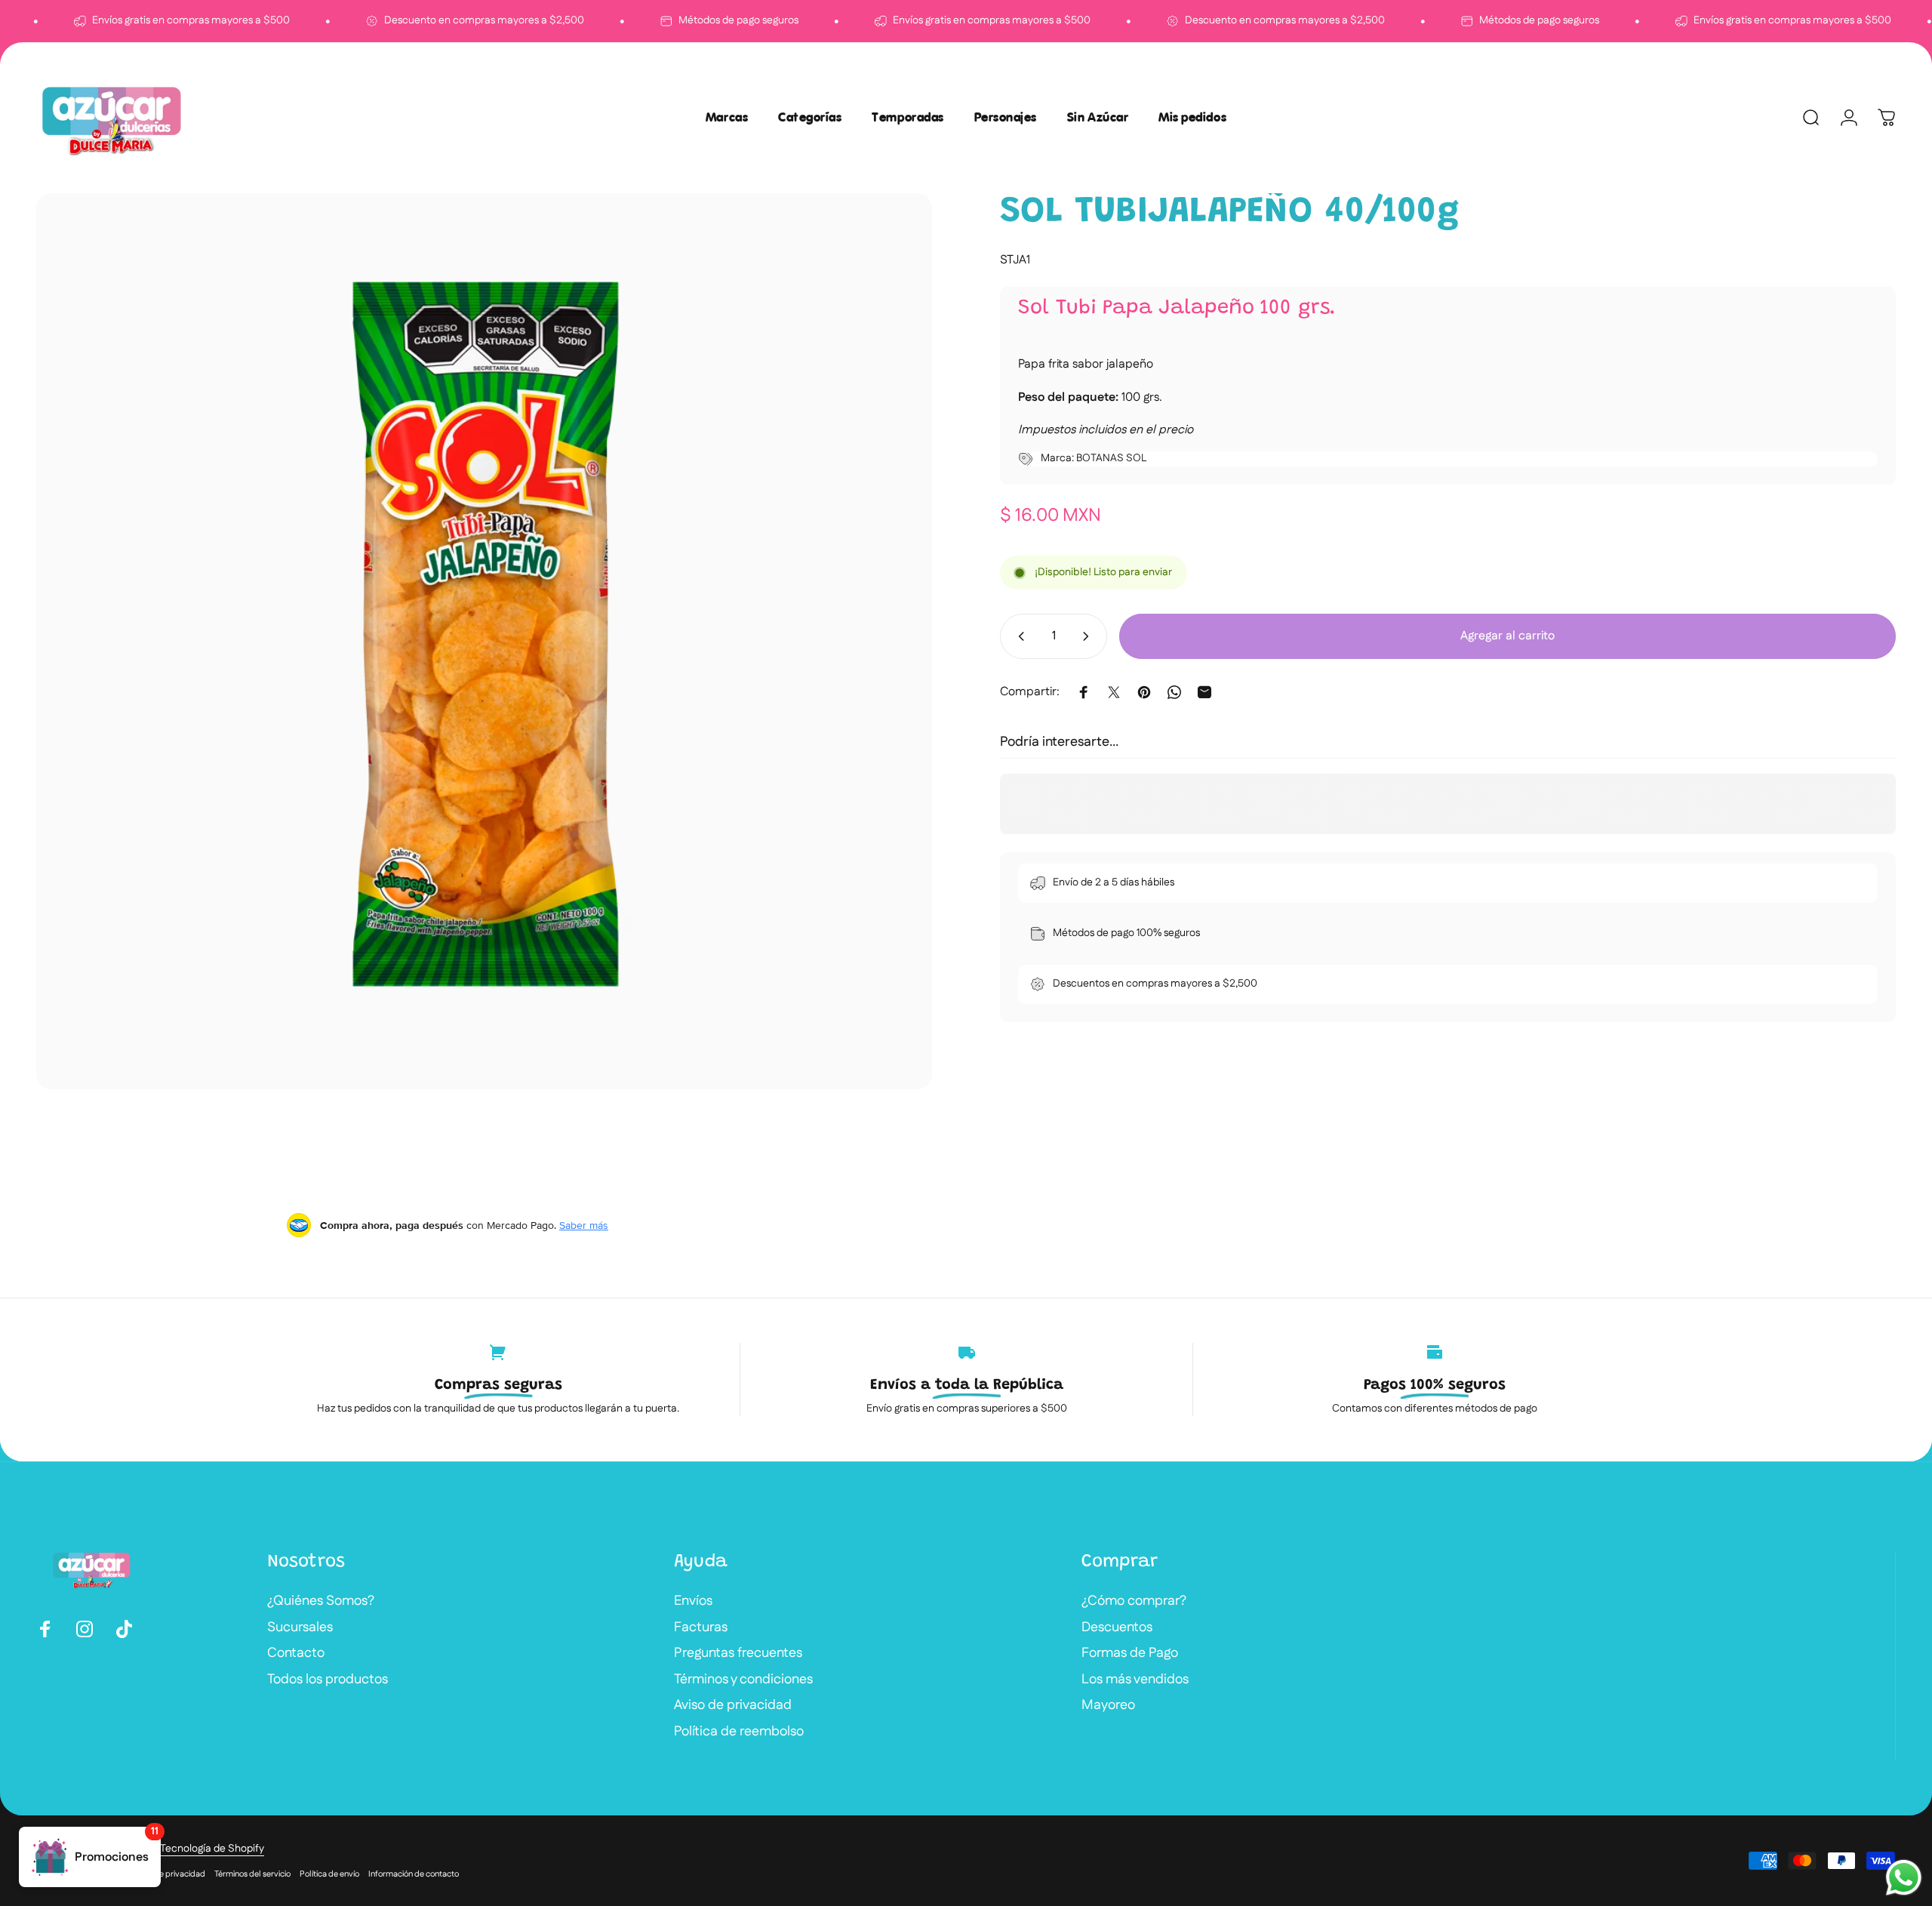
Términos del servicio (252, 1874)
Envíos (693, 1601)
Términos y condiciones (743, 1680)
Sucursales (300, 1628)
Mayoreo (1108, 1706)
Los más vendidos (1135, 1680)
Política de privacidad (165, 1874)
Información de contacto (414, 1874)
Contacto (296, 1654)
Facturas (701, 1628)
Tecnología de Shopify (212, 1849)
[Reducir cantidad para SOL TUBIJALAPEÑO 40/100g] (1018, 636)
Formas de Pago (1130, 1654)
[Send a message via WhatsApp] (1904, 1878)
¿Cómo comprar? (1134, 1601)
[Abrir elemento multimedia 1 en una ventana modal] (484, 641)
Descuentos (1117, 1628)
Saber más (584, 1225)
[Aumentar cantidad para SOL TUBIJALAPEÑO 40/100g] (1089, 636)
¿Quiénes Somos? (321, 1601)
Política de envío (329, 1874)
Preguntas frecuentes (738, 1654)
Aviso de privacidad (733, 1706)
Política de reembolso (739, 1732)
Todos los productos (328, 1680)
